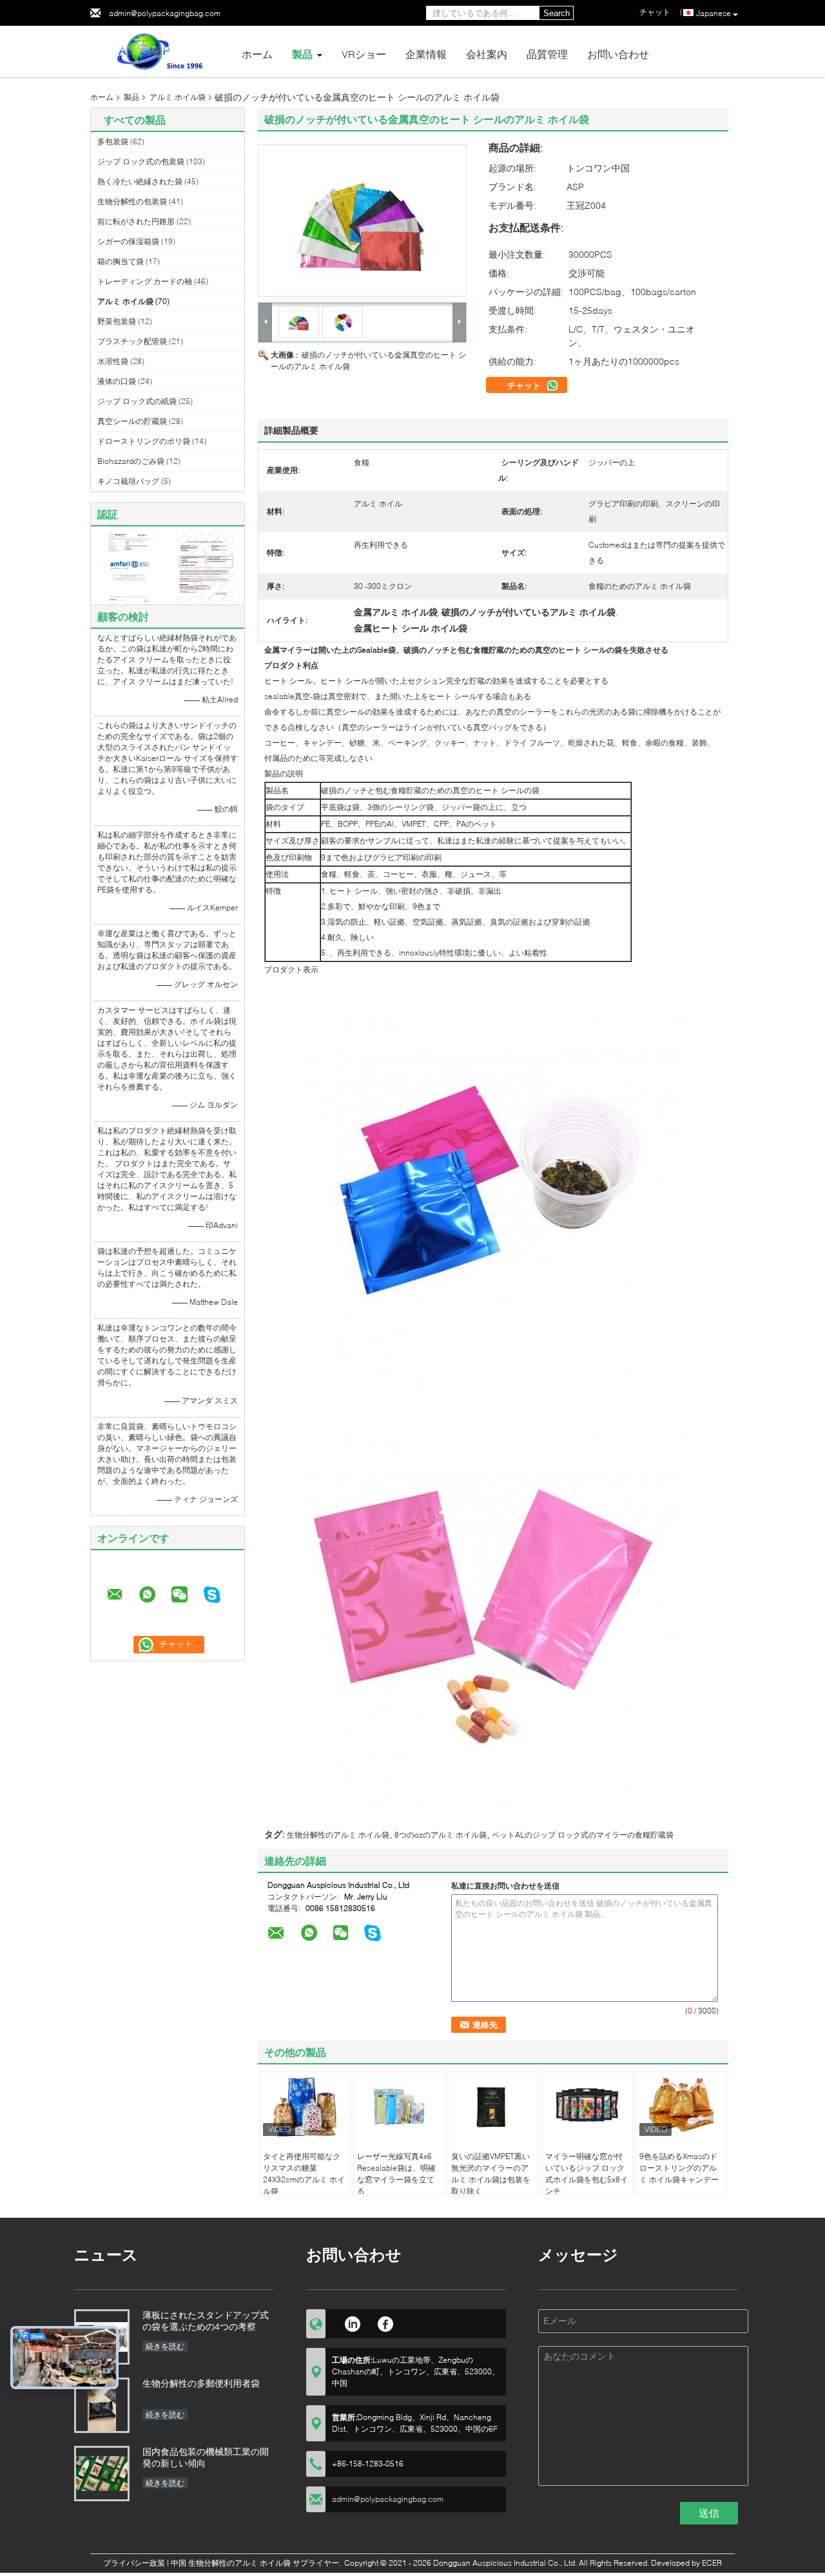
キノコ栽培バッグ (128, 481)
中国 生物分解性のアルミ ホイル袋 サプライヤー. (257, 2563)
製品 (302, 54)
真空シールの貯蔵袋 (132, 421)
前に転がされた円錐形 (136, 221)
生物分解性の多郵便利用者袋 (201, 2383)
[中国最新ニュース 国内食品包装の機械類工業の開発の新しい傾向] (102, 2474)
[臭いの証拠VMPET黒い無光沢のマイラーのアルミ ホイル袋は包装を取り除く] (493, 2107)
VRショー (364, 54)
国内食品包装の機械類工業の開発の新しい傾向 (206, 2457)
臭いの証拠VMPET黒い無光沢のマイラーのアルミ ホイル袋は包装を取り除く (491, 2174)
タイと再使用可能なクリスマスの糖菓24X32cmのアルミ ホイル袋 (304, 2174)
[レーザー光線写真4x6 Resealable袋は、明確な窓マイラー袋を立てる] (399, 2107)
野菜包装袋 (117, 321)
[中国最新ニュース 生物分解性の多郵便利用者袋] (102, 2405)
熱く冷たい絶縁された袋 (140, 181)
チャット (525, 385)
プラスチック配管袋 (132, 341)
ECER (712, 2563)
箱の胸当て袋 (121, 261)
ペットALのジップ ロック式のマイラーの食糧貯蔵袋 (583, 1835)
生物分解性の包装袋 (132, 201)
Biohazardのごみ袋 (131, 461)
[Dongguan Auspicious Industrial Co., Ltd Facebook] (386, 2322)
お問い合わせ (618, 54)
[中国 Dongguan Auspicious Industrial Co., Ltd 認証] (129, 567)
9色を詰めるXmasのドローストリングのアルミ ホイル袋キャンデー (679, 2168)
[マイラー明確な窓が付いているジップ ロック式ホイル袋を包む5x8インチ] (587, 2107)
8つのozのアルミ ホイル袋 (441, 1835)
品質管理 (547, 54)
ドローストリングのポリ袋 (144, 441)
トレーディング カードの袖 (145, 281)
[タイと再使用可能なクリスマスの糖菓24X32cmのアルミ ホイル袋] (305, 2107)
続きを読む (165, 2346)
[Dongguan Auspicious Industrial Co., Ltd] (161, 51)
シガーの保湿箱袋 (128, 241)
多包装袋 (113, 141)
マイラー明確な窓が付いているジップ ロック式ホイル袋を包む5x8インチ (587, 2174)
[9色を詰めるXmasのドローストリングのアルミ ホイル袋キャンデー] (681, 2107)
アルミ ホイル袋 (178, 97)
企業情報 (426, 54)
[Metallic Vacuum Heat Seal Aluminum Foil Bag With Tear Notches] (362, 221)
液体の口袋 (117, 381)
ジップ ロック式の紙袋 (137, 401)
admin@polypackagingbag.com (165, 13)
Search (557, 13)
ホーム (257, 54)
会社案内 (487, 54)
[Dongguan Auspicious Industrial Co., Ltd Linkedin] (352, 2322)
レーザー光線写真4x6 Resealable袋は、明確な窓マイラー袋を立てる (396, 2174)
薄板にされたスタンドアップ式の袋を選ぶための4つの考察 (206, 2321)
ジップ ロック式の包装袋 (141, 161)
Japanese (713, 13)
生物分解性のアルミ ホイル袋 (338, 1835)
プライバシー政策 (134, 2563)
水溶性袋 (113, 361)
